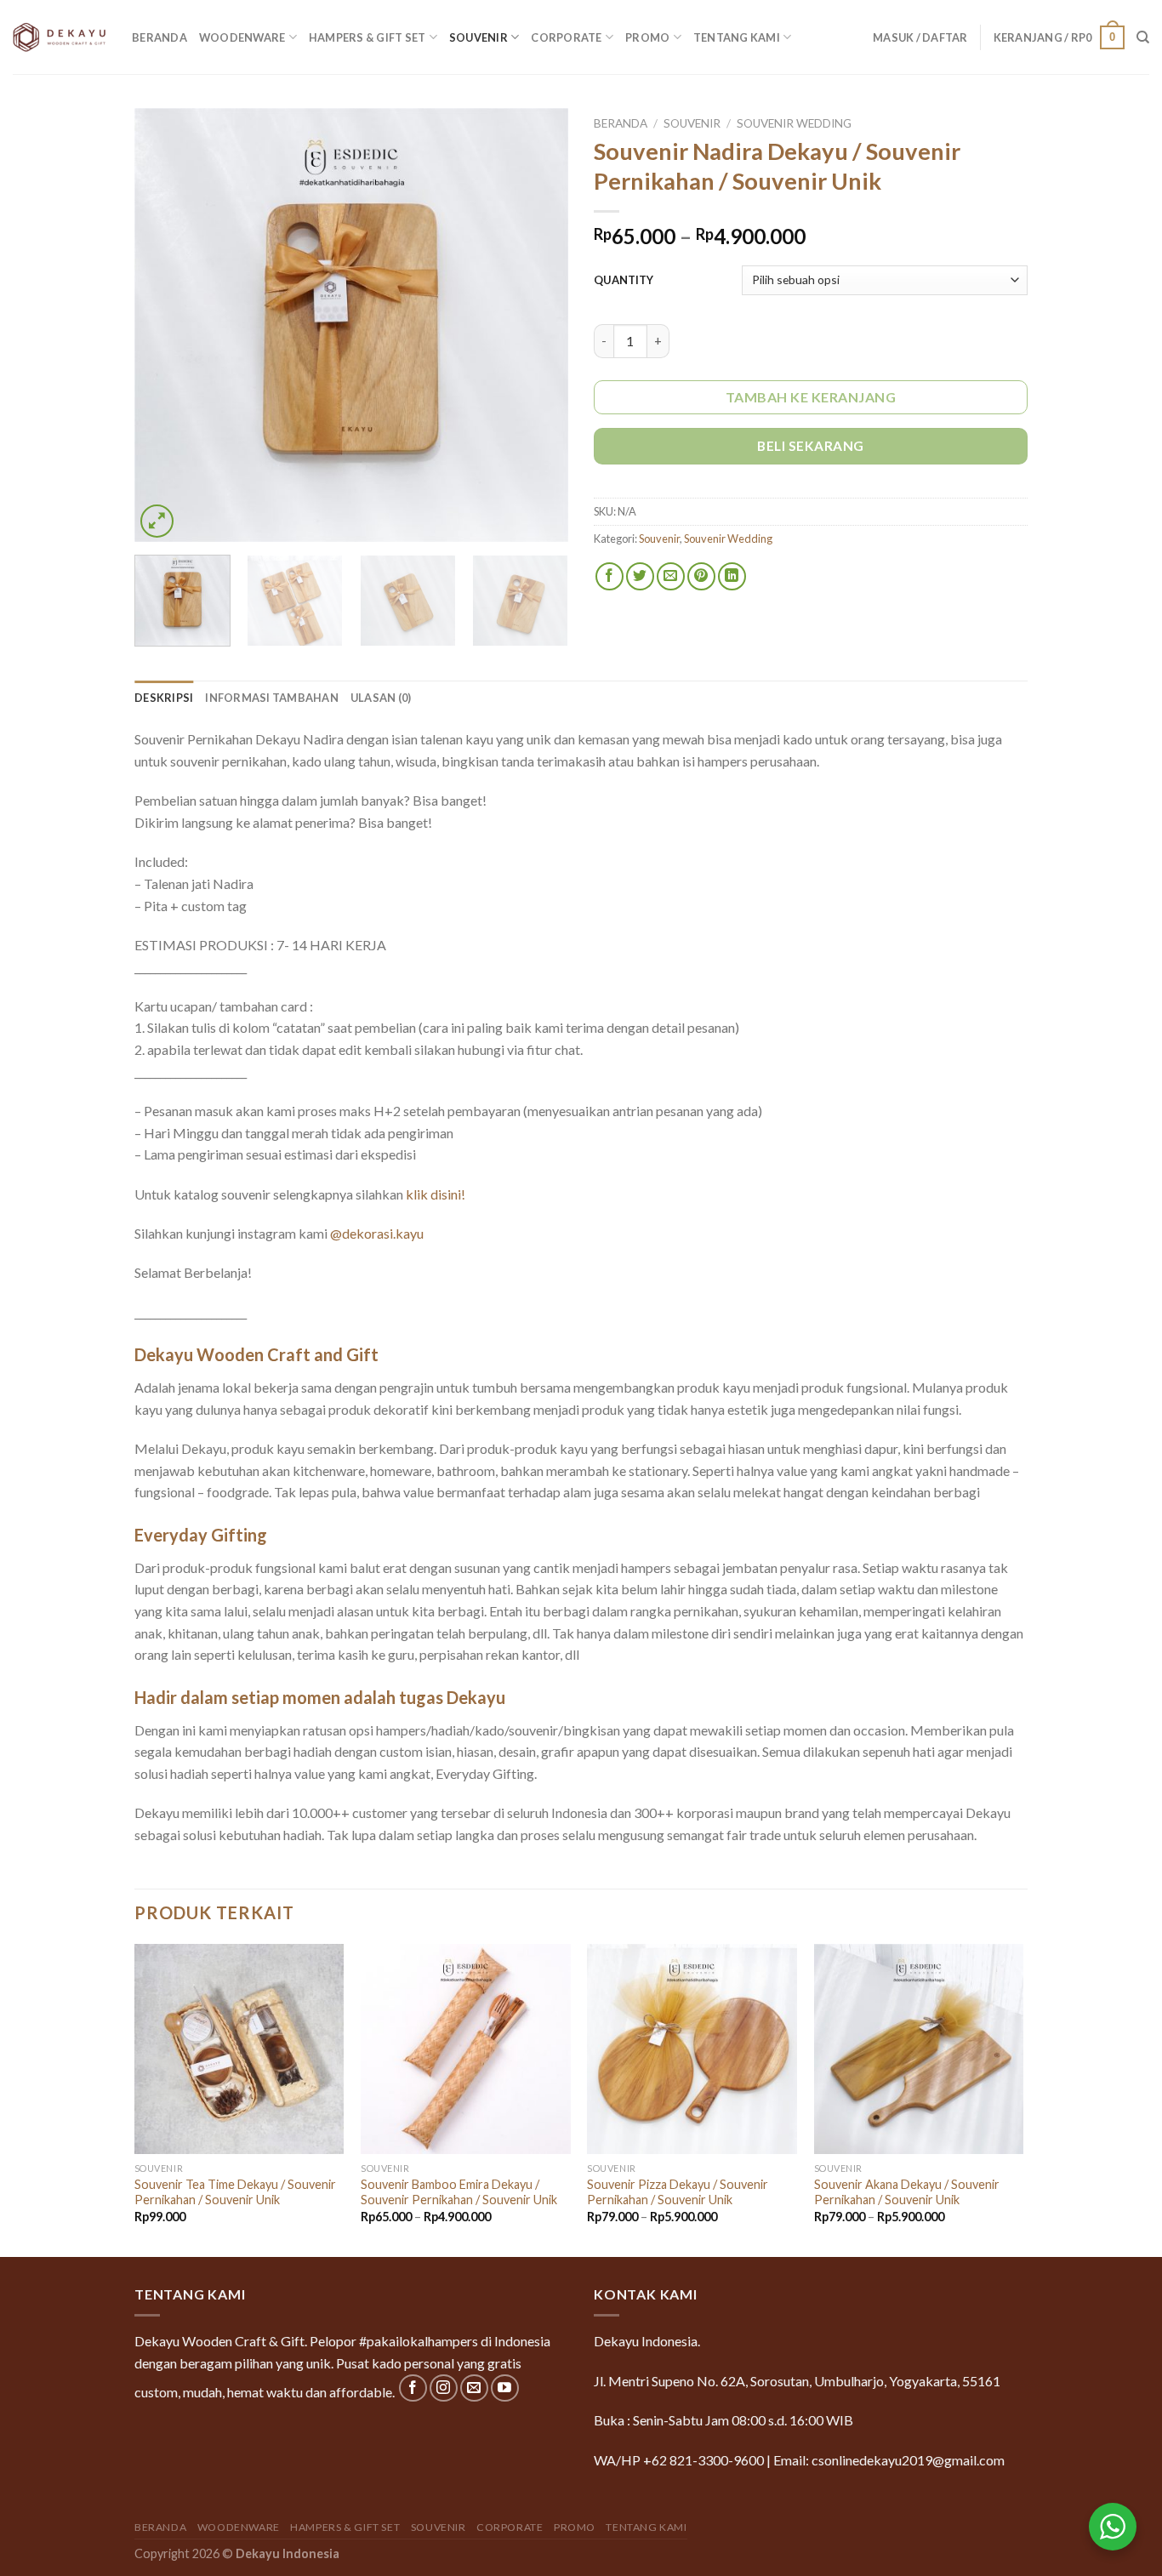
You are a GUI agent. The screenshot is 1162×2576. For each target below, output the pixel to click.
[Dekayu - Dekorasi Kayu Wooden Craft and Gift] (60, 37)
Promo (647, 37)
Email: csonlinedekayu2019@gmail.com (889, 2460)
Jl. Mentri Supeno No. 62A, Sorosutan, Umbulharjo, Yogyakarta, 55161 (797, 2381)
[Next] (538, 325)
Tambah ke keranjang (811, 397)
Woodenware (242, 37)
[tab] (164, 698)
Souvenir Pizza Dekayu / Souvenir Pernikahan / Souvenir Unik (678, 2192)
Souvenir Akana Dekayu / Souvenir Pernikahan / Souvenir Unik (907, 2192)
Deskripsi (164, 698)
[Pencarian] (1143, 37)
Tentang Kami (737, 37)
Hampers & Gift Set (367, 37)
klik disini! (436, 1194)
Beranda (159, 37)
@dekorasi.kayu (377, 1233)
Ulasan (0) (381, 698)
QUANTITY (624, 280)
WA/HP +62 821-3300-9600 (679, 2460)
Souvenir (478, 37)
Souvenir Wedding (794, 123)
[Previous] (164, 325)
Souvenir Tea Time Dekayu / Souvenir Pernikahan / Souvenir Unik (235, 2192)
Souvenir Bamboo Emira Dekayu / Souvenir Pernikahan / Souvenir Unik (459, 2192)
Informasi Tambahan (272, 698)
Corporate (566, 37)
